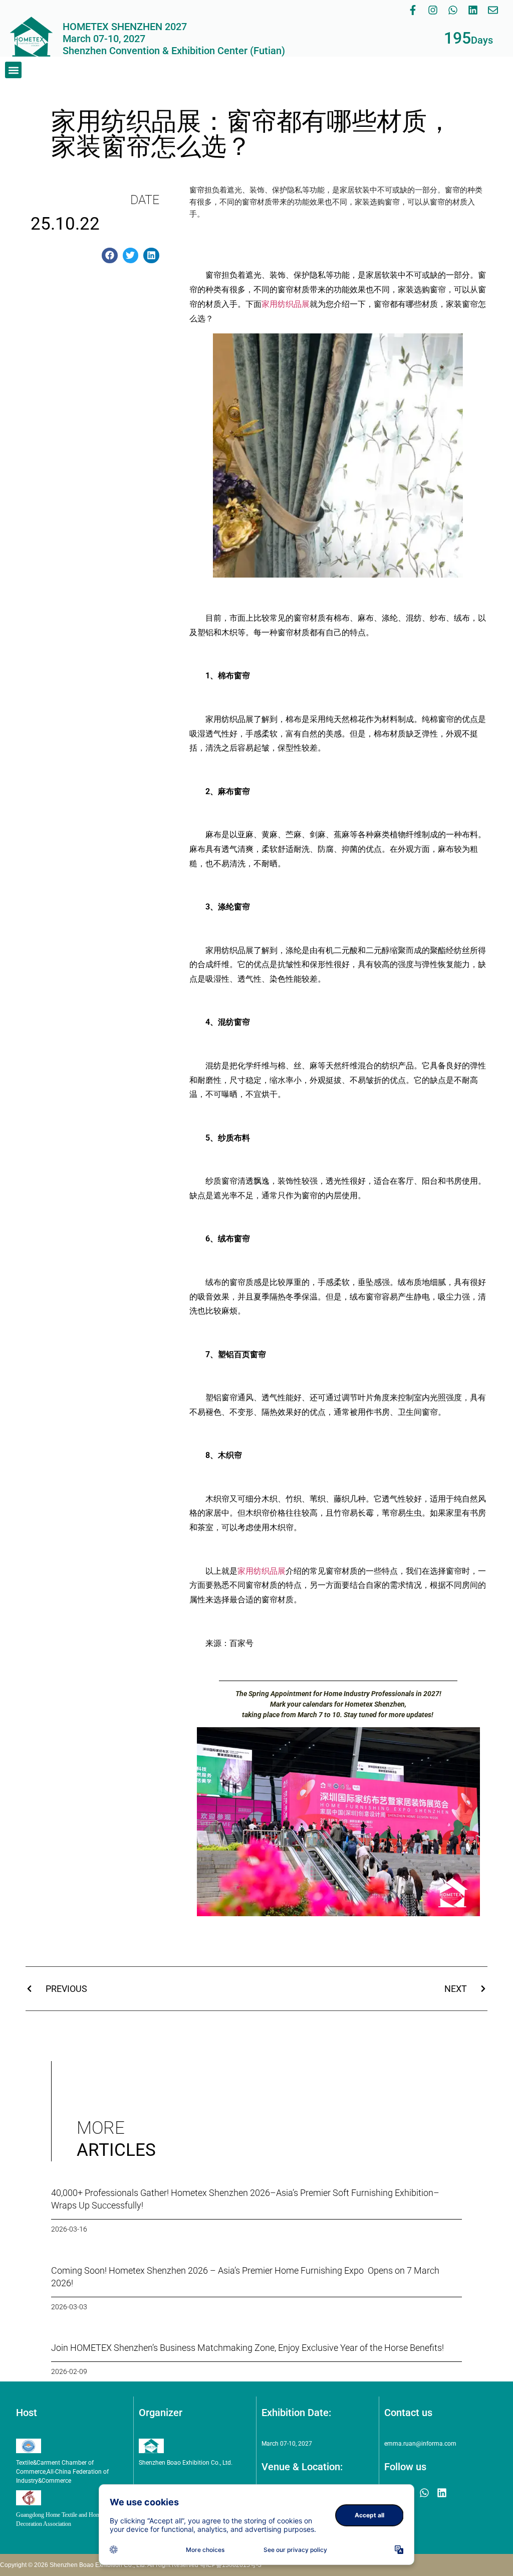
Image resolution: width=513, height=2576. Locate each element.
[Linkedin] (473, 10)
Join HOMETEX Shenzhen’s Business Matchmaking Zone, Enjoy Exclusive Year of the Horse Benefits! (247, 2348)
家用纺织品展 (286, 304)
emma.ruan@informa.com (420, 2444)
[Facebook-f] (413, 10)
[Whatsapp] (453, 10)
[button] (13, 70)
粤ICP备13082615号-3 (231, 2565)
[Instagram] (433, 10)
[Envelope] (493, 10)
